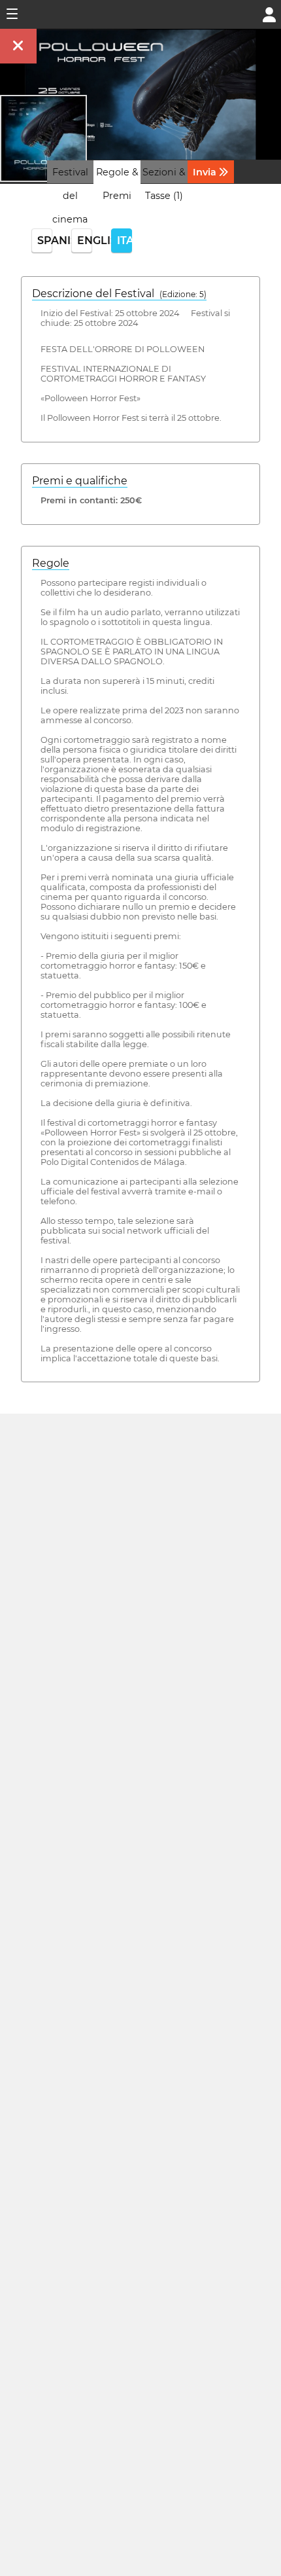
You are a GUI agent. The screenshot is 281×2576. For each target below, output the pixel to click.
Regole (51, 563)
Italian (124, 241)
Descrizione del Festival (119, 294)
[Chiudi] (18, 46)
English (85, 241)
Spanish (45, 241)
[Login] (269, 13)
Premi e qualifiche (80, 481)
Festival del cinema (70, 196)
